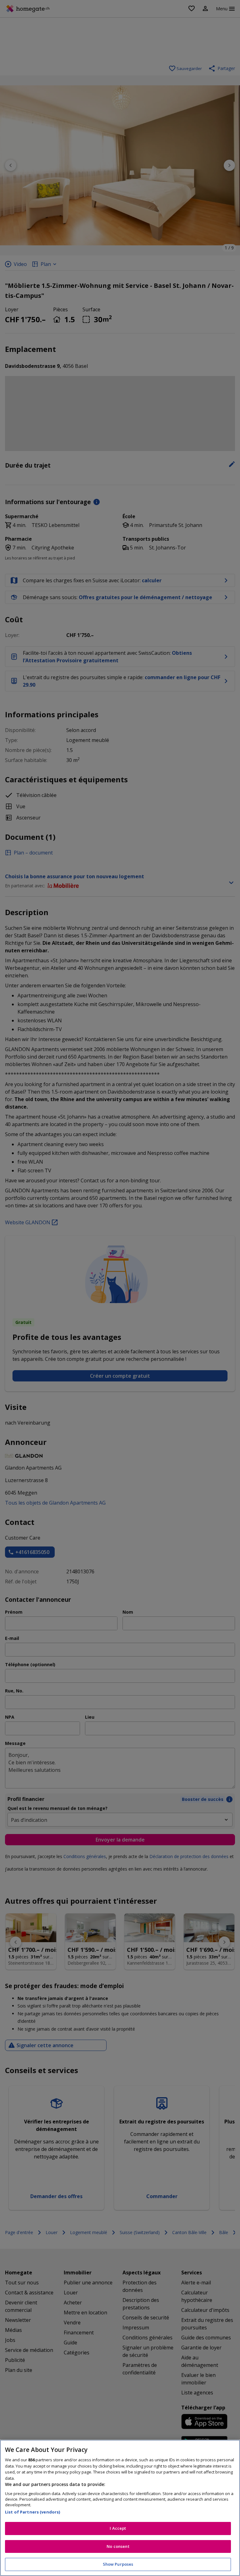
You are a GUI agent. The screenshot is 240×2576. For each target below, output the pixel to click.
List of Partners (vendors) (32, 2512)
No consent (118, 2546)
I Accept (118, 2528)
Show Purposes (118, 2564)
